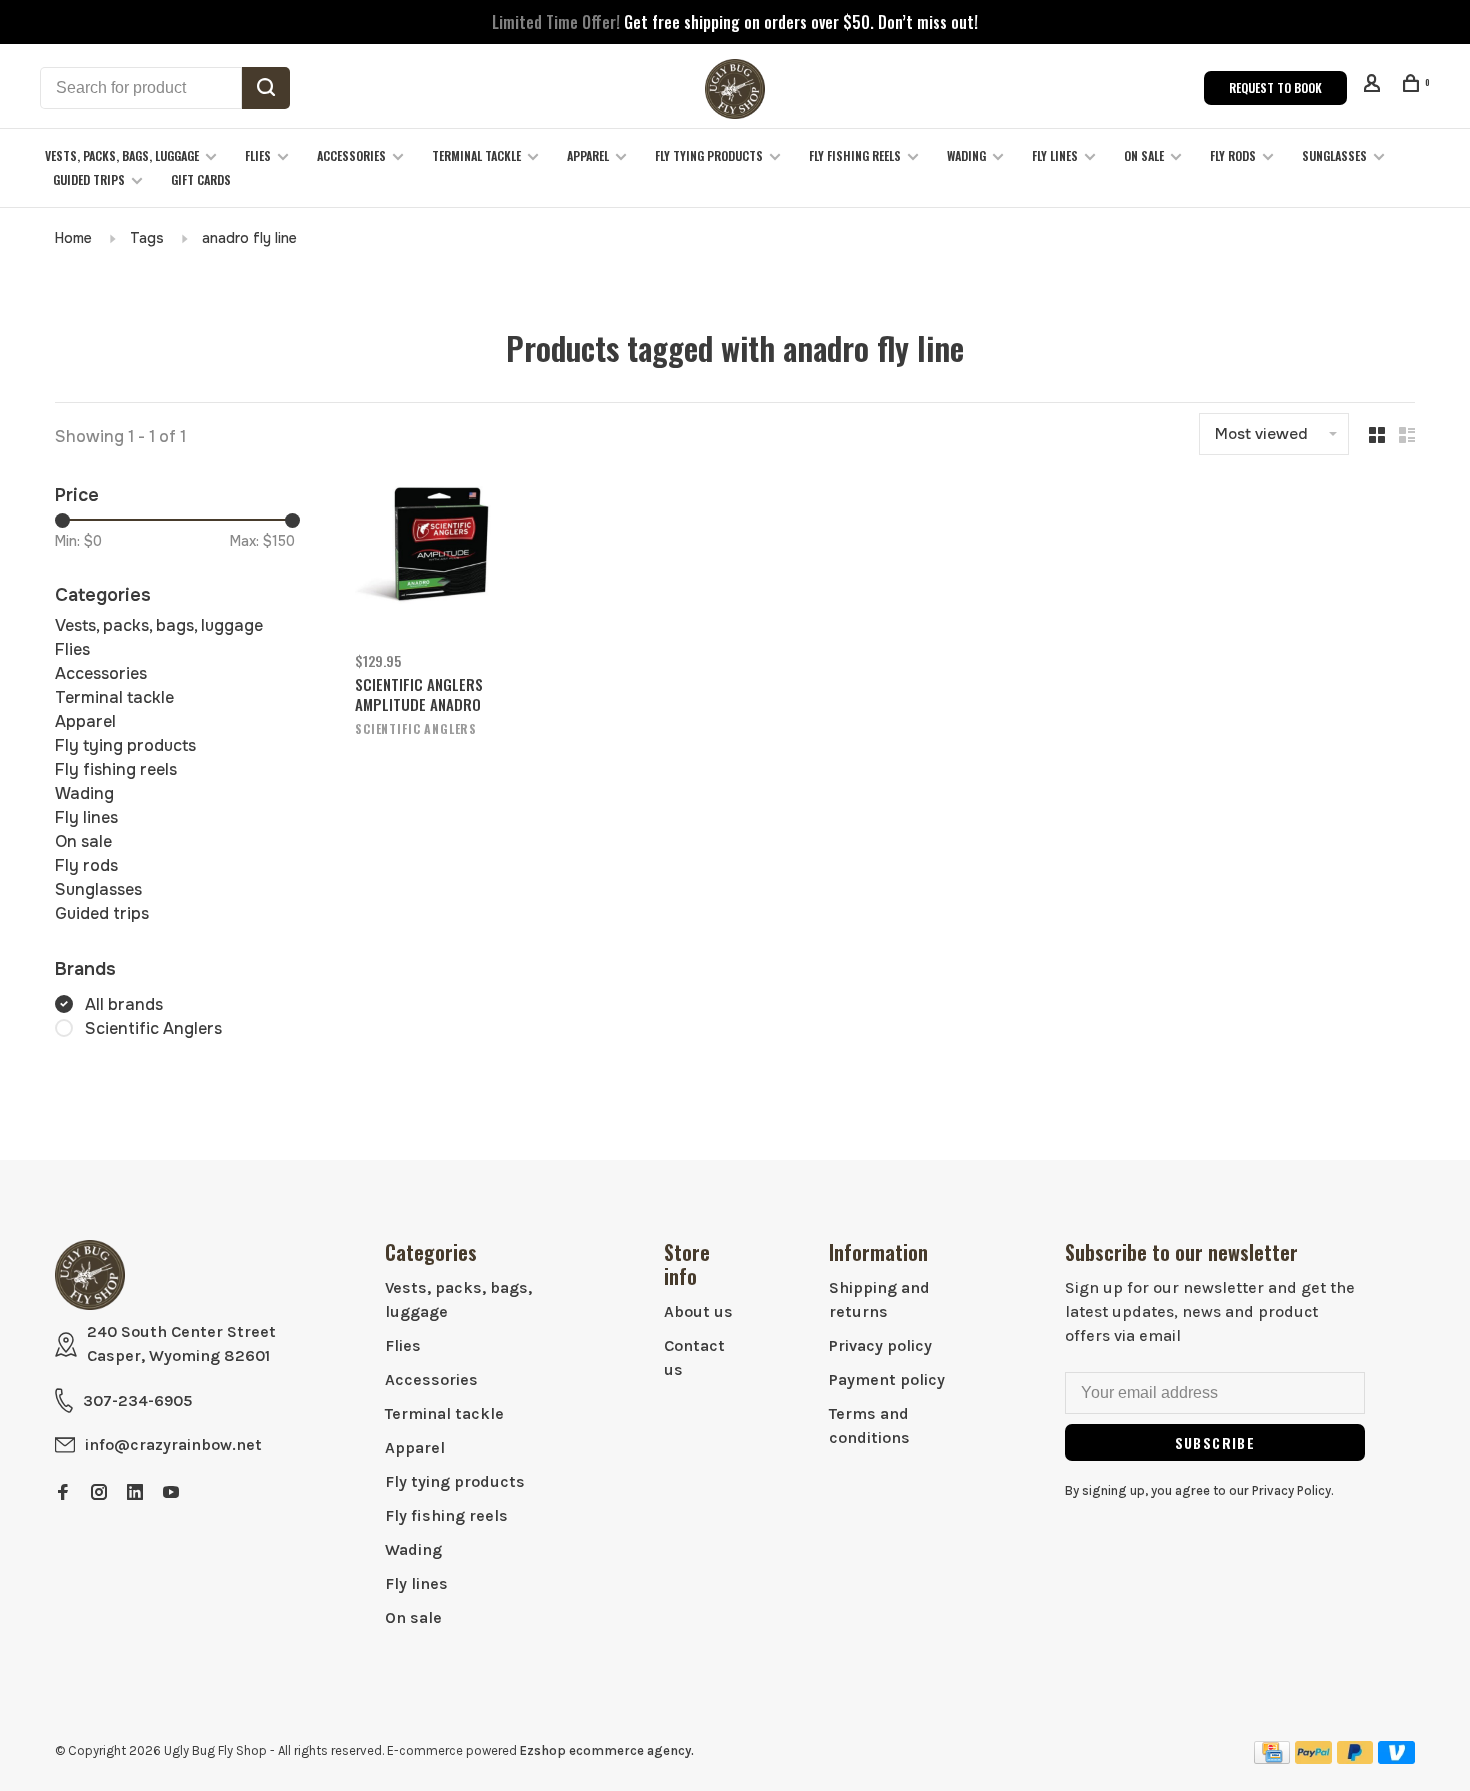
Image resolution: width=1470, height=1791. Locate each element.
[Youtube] (171, 1493)
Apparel (588, 155)
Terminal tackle (476, 155)
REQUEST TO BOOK (1275, 87)
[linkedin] (135, 1493)
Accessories (351, 155)
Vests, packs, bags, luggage (122, 155)
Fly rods (1233, 155)
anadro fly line (249, 238)
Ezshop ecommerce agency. (607, 1750)
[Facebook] (63, 1493)
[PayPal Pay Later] (1355, 1758)
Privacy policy (880, 1345)
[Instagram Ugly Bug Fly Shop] (99, 1493)
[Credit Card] (1272, 1758)
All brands (124, 1004)
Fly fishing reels (855, 155)
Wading (966, 155)
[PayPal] (1313, 1758)
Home (73, 238)
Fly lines (1055, 155)
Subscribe (1215, 1442)
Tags (147, 238)
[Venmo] (1396, 1758)
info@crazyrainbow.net (173, 1444)
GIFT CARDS (201, 179)
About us (698, 1311)
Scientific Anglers (153, 1028)
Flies (258, 155)
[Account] (1374, 85)
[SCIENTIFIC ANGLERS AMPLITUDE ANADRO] (431, 560)
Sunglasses (1334, 155)
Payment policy (887, 1379)
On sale (1144, 155)
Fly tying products (709, 155)
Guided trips (89, 179)
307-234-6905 (137, 1400)
